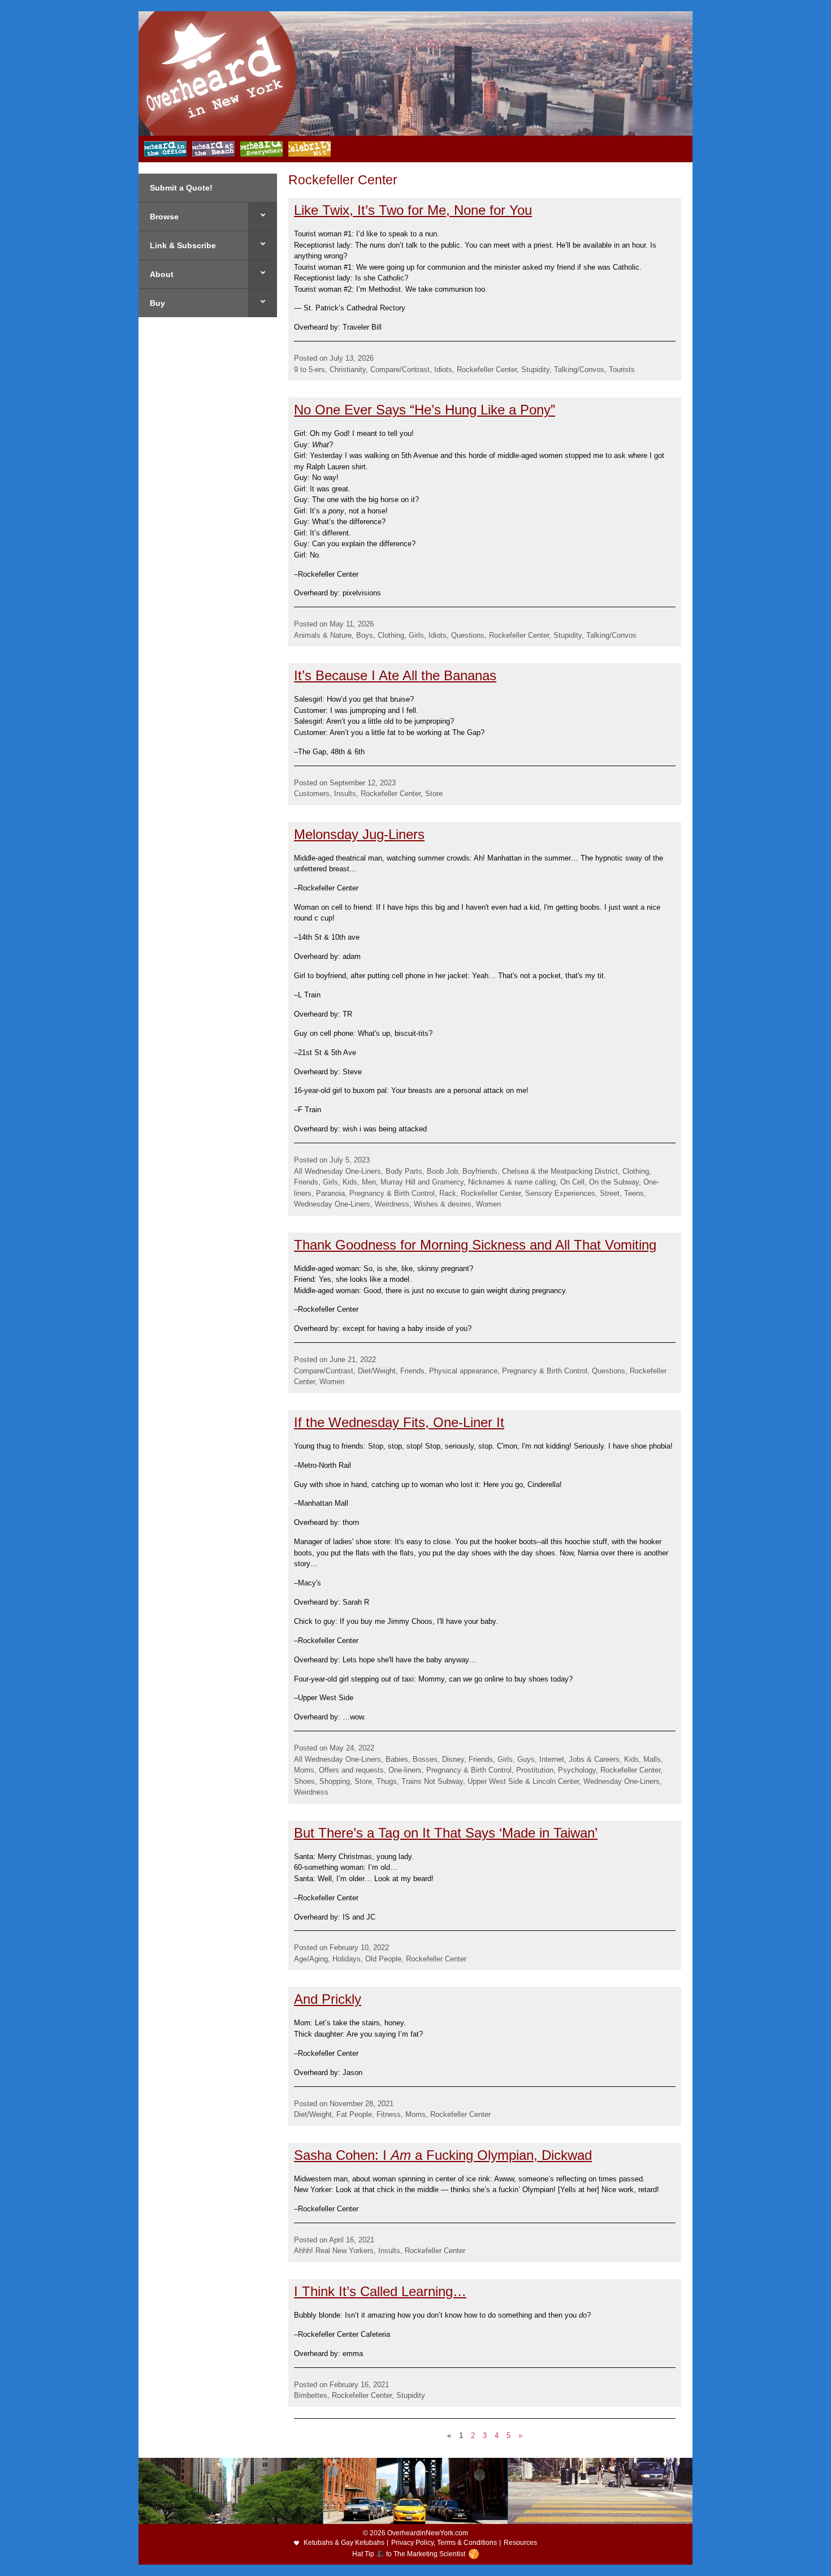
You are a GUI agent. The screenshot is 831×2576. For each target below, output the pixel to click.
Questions (468, 635)
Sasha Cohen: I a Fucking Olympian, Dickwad (443, 2155)
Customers (312, 794)
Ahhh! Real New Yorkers (334, 2251)
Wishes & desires (443, 1204)
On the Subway (614, 1182)
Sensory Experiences (560, 1193)
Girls (416, 635)
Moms (304, 1770)
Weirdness (392, 1204)
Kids (350, 1182)
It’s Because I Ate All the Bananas (395, 675)
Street (610, 1193)
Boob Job (442, 1171)
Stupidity (535, 369)
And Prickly (328, 1999)
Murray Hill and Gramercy (422, 1182)
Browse (164, 217)
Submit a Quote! (181, 188)
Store (434, 794)
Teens (634, 1193)
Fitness (389, 2114)
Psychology (577, 1770)
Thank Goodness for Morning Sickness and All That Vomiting (475, 1245)
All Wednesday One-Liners (337, 1171)
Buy (157, 303)
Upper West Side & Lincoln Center (523, 1781)
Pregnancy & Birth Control (392, 1193)
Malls (652, 1759)
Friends (306, 1182)
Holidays (347, 1959)
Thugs (387, 1781)
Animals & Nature (323, 635)
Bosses (425, 1759)
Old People (383, 1959)
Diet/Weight (377, 1371)
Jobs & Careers (594, 1759)
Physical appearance (463, 1371)
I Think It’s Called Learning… (380, 2291)
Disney (453, 1759)
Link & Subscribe (183, 245)
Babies (397, 1759)
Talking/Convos (579, 369)
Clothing (391, 635)
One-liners (405, 1770)
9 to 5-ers (310, 369)
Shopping (335, 1781)
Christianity (348, 369)
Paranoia (330, 1193)
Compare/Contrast (400, 369)
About (162, 274)
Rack (448, 1193)
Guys (526, 1759)
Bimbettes (311, 2395)
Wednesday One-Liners (332, 1204)
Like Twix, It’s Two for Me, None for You (413, 210)
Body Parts (404, 1171)
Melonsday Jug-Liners (359, 834)
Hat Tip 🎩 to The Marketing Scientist (409, 2554)
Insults (345, 794)
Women (488, 1204)
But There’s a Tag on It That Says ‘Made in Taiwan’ (446, 1833)
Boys (365, 635)
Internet (552, 1759)
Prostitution (535, 1770)
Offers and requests (351, 1770)
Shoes (304, 1781)
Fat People (354, 2114)
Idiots (443, 369)
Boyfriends (480, 1171)
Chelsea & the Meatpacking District (560, 1171)
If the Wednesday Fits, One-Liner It (399, 1422)
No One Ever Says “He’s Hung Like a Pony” (425, 410)
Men (369, 1182)
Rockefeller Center (487, 369)
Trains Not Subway (432, 1781)
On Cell (572, 1182)
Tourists (622, 369)
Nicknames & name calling (512, 1182)
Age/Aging (311, 1959)
